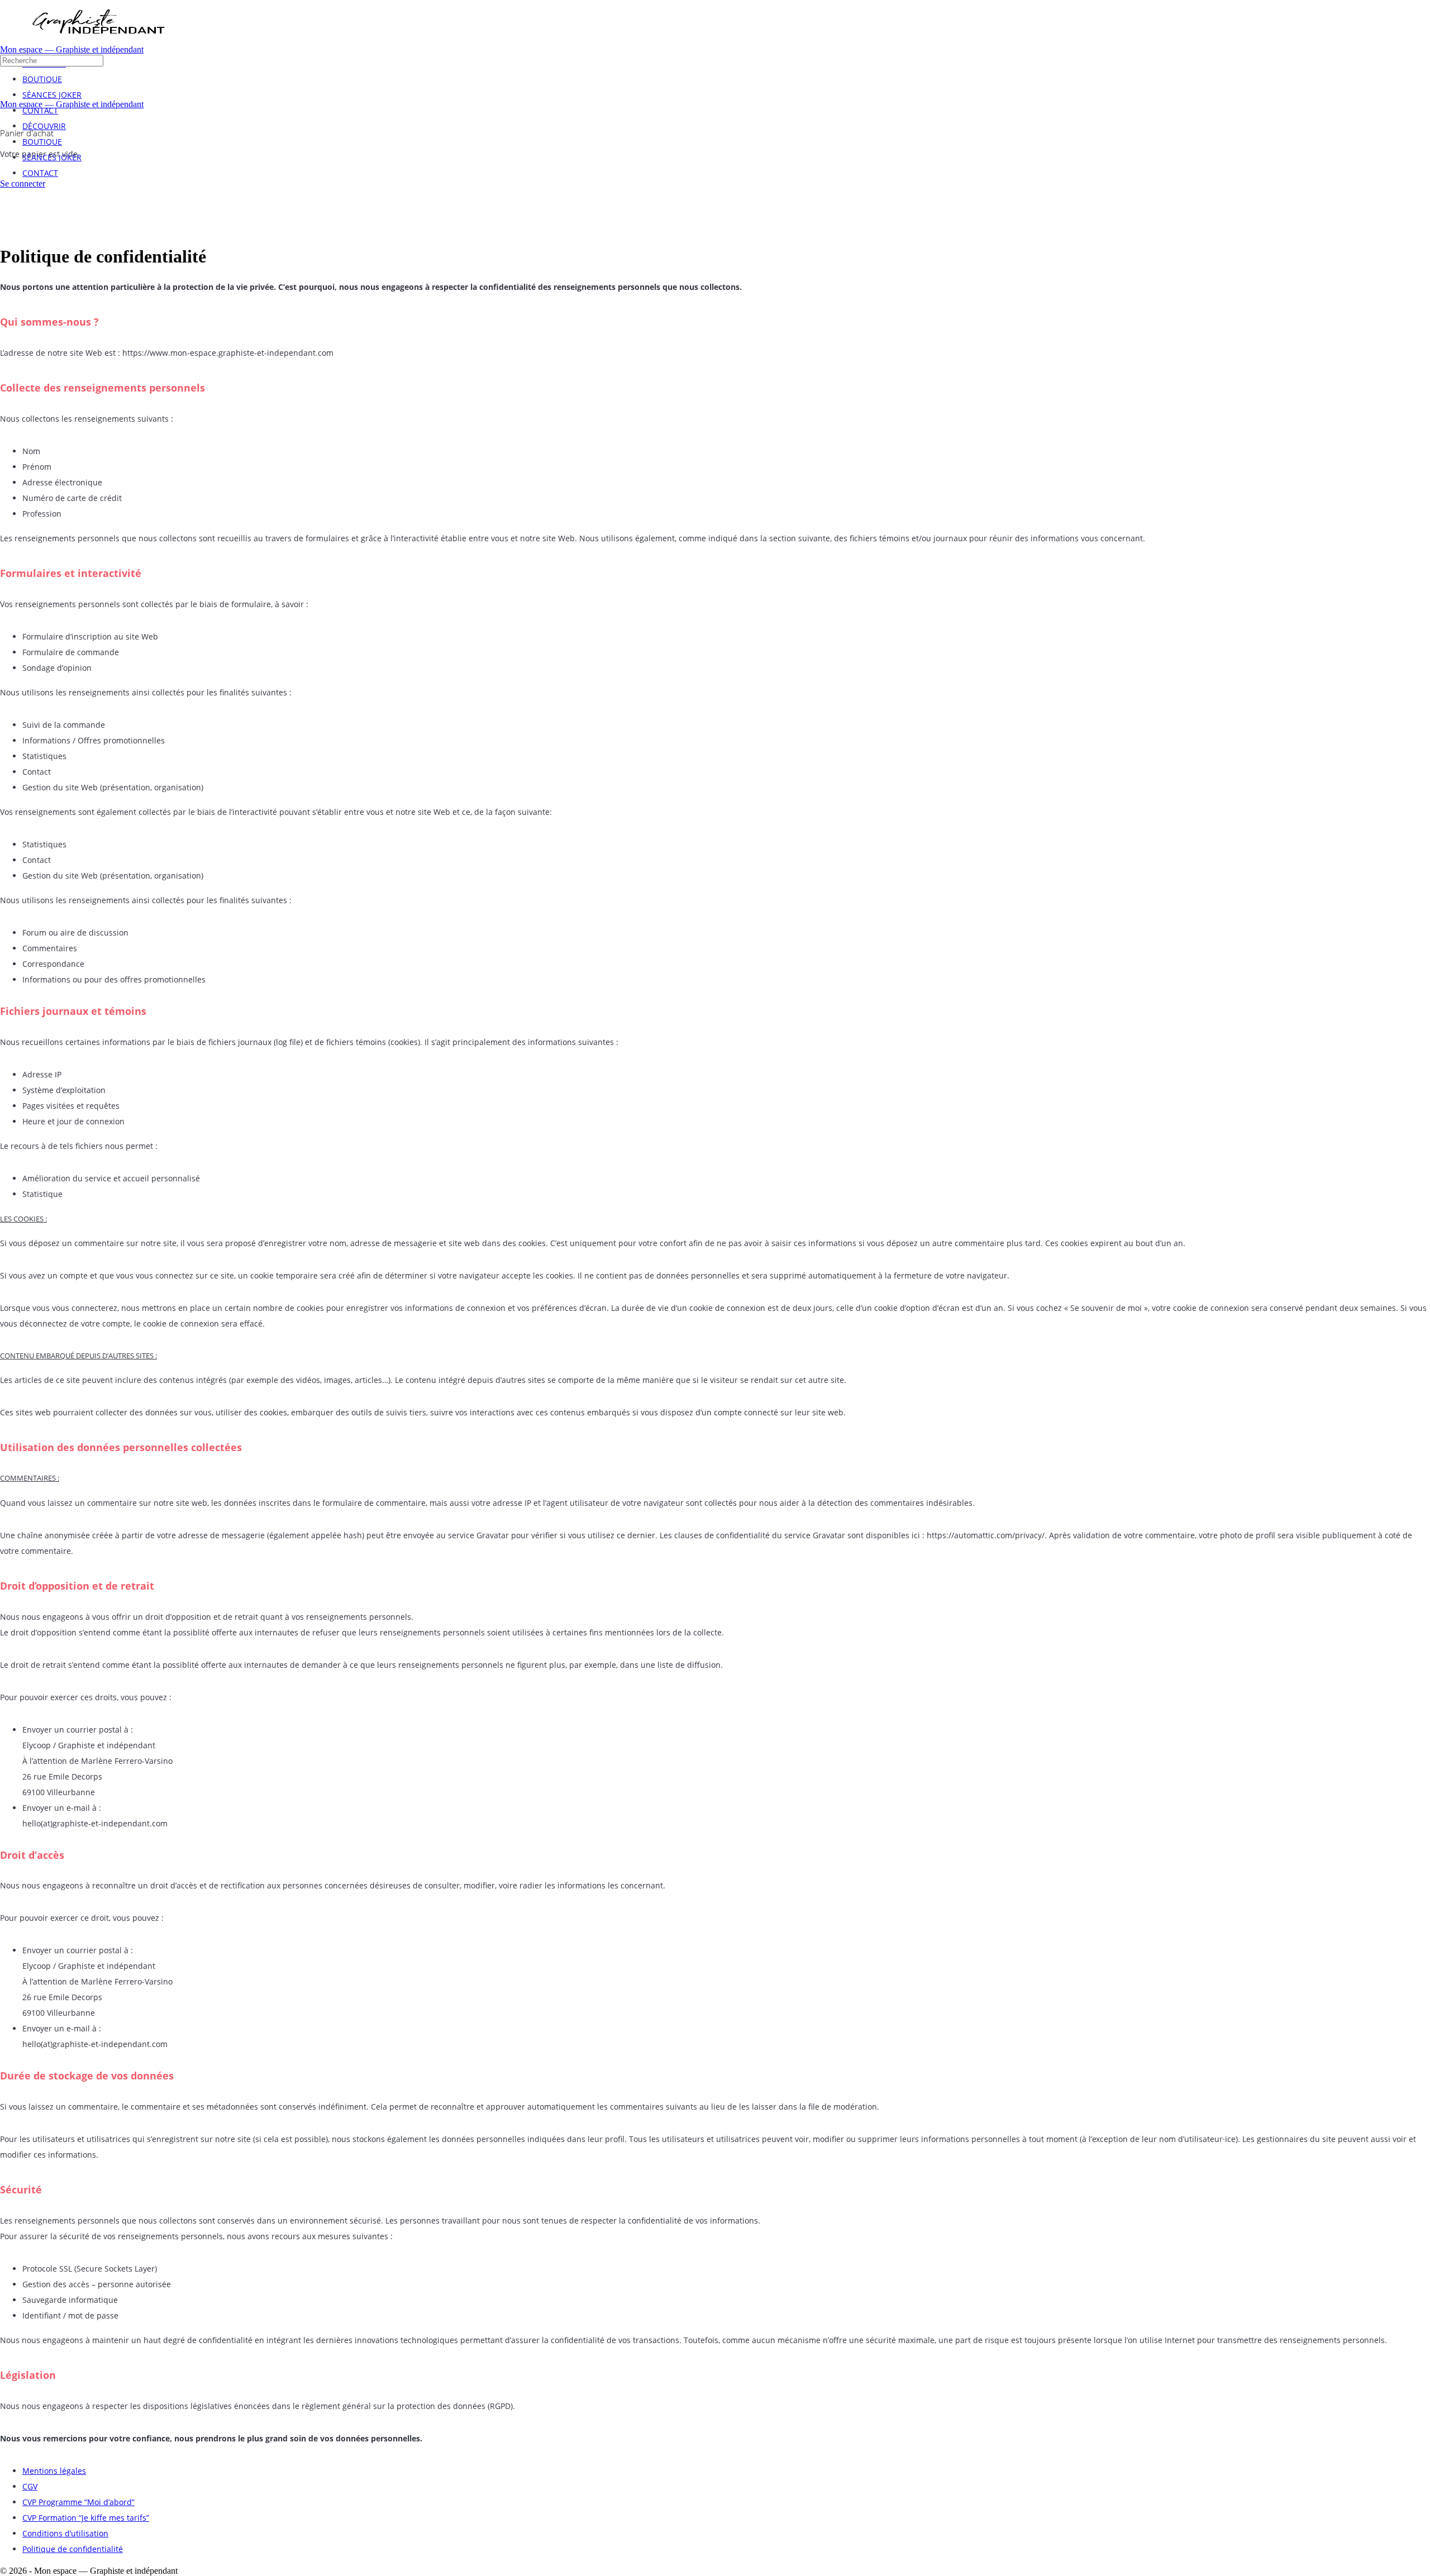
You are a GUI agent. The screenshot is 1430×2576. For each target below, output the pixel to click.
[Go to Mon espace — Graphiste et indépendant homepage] (98, 42)
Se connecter (23, 183)
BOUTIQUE (42, 142)
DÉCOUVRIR (44, 126)
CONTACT (40, 173)
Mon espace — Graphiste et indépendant (72, 49)
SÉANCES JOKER (52, 157)
